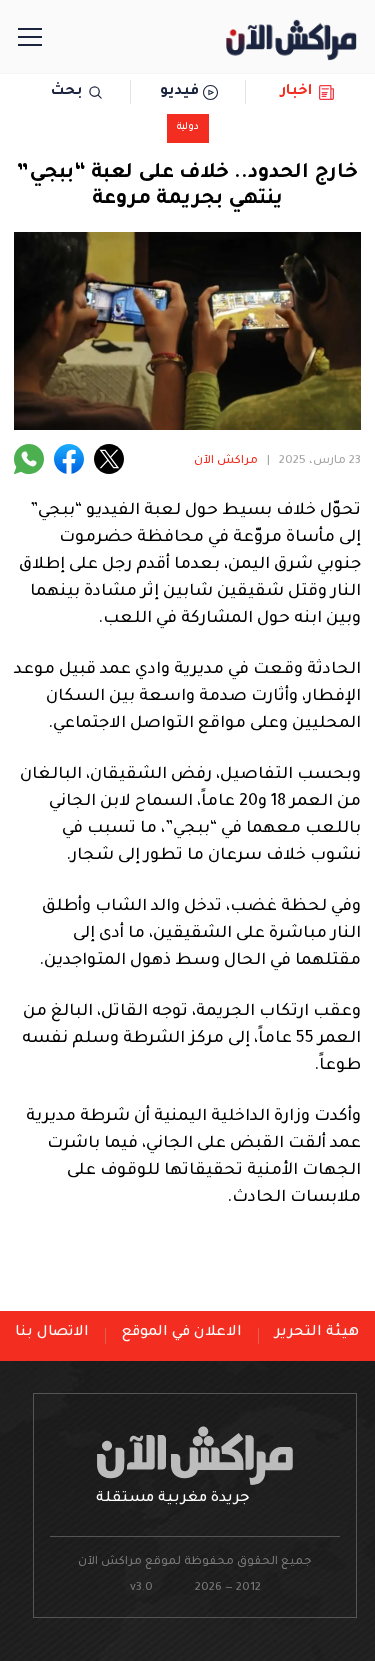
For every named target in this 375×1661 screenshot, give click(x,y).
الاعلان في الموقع (182, 1333)
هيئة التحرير (317, 1333)
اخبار (296, 92)
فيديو (179, 92)
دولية (188, 127)
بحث (66, 92)
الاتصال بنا (52, 1333)
